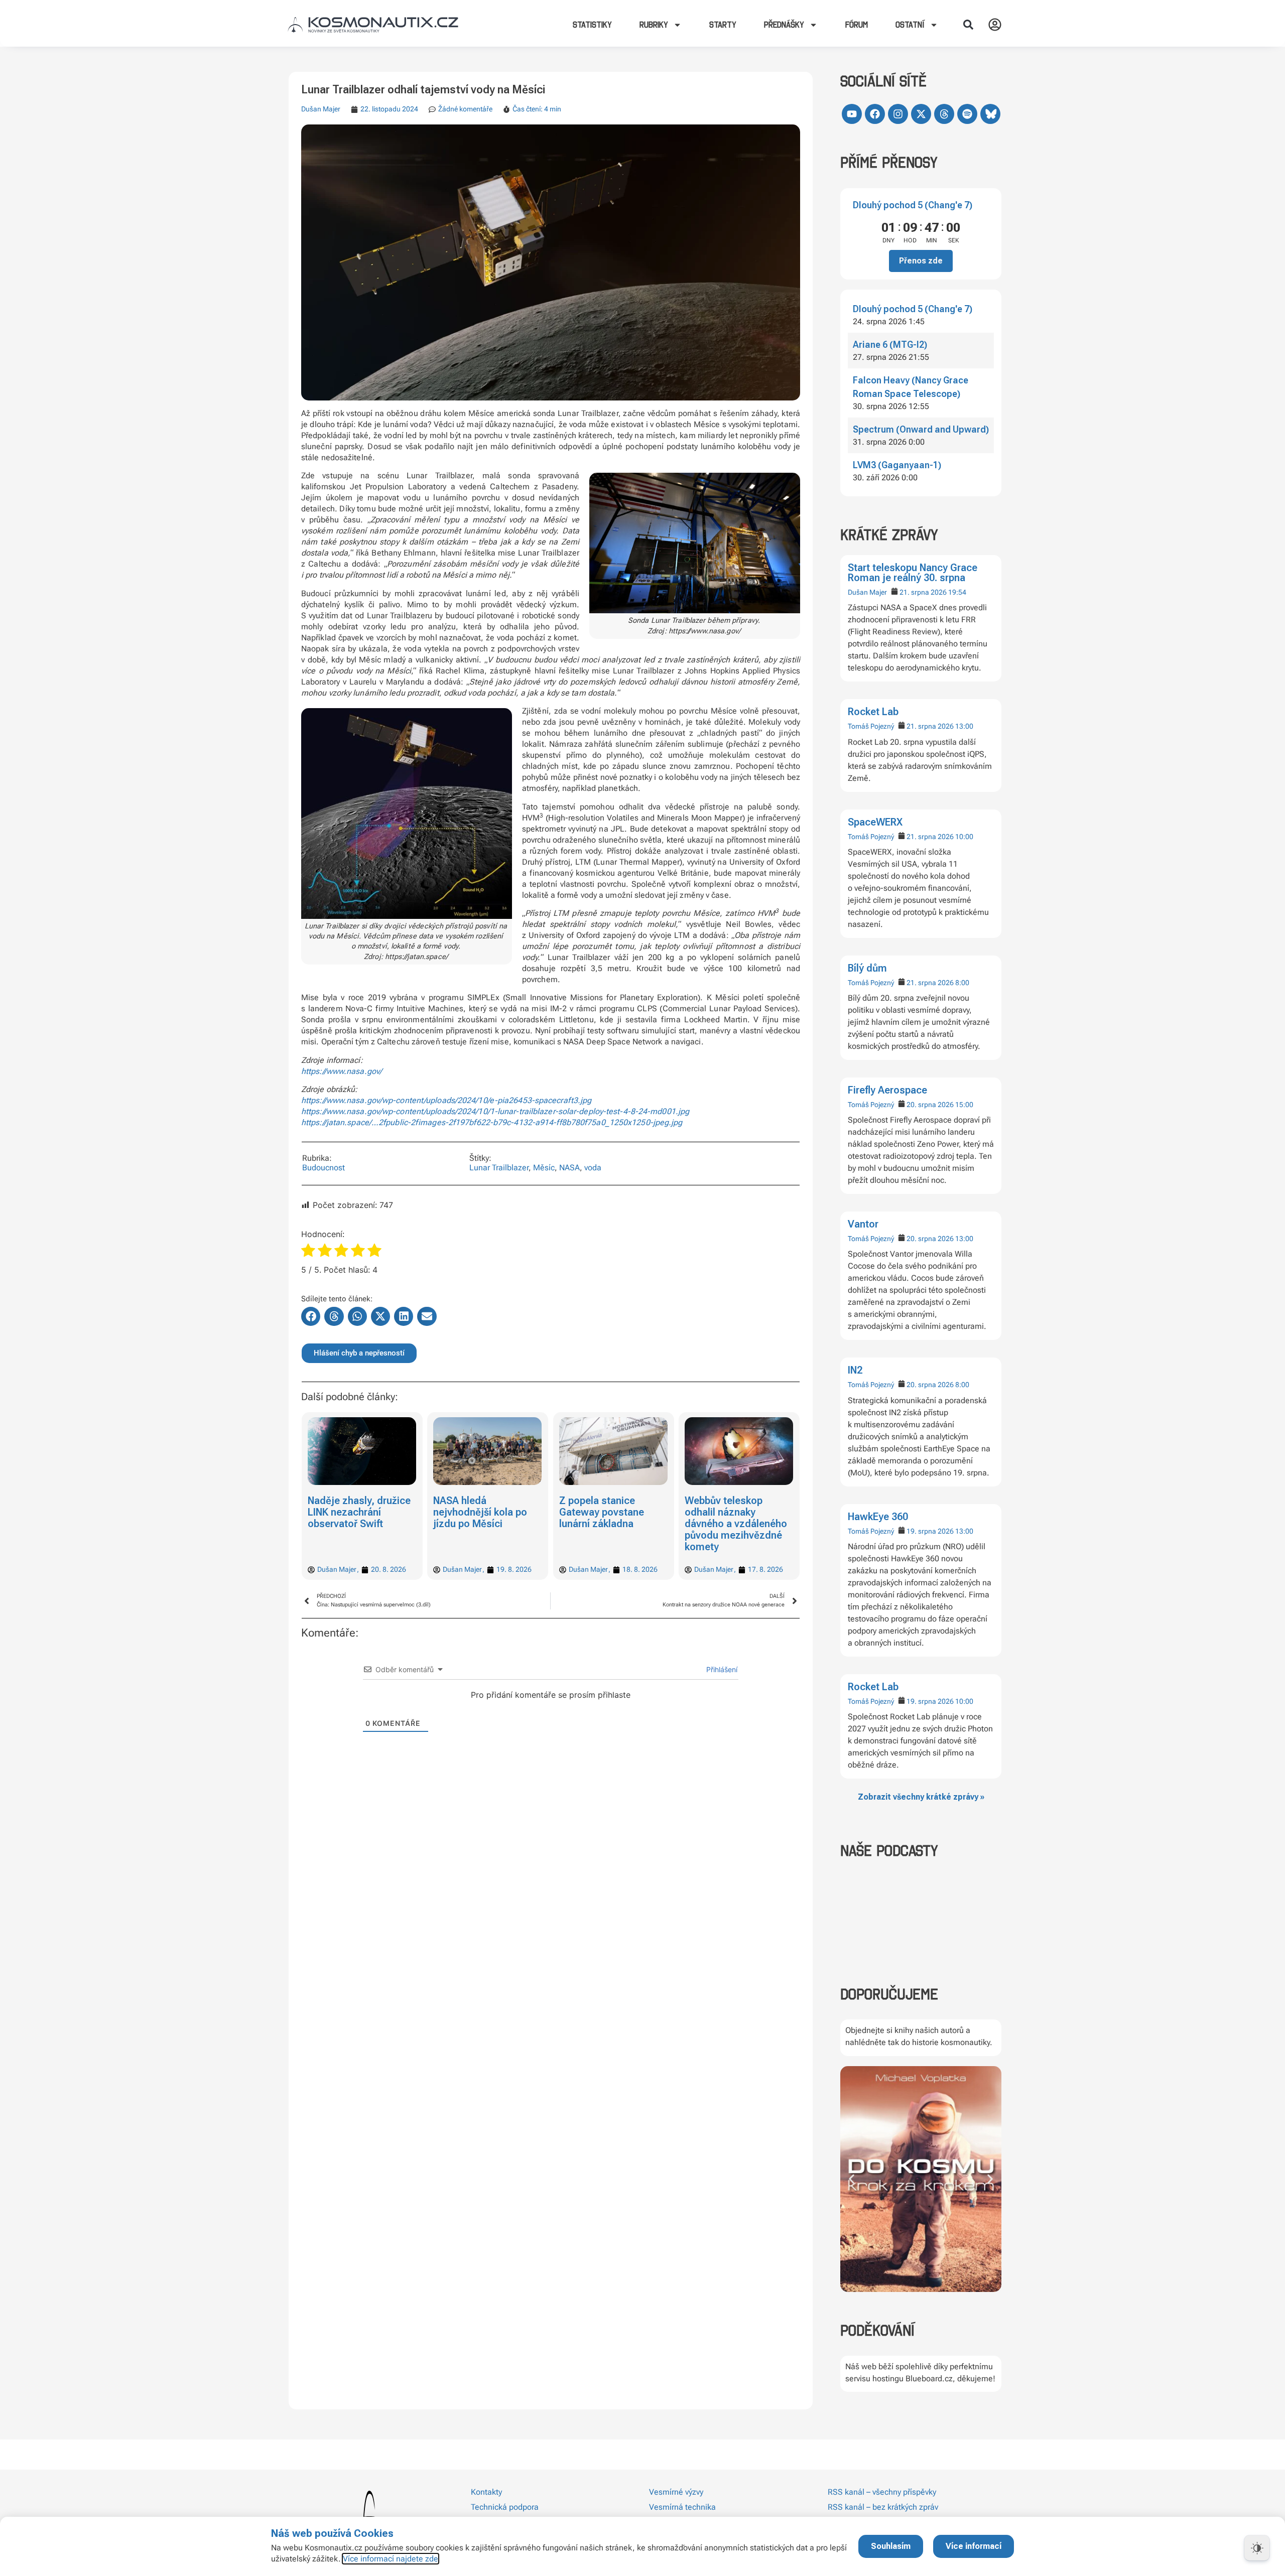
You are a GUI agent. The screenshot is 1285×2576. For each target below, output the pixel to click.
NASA (569, 1168)
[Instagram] (898, 114)
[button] (968, 25)
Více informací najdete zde (391, 2559)
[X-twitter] (921, 114)
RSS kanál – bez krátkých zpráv (883, 2507)
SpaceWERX (875, 822)
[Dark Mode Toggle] (1257, 2548)
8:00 (962, 983)
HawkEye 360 (878, 1517)
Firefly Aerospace (887, 1090)
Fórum (857, 25)
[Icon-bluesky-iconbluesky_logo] (990, 114)
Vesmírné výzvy (676, 2492)
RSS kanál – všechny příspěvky (882, 2492)
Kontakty (486, 2492)
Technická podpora (505, 2507)
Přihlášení (721, 1669)
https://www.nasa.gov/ (342, 1071)
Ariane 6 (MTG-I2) (890, 345)
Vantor (863, 1224)
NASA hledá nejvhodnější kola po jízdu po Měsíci (481, 1512)
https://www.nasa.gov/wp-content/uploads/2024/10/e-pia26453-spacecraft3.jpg (446, 1100)
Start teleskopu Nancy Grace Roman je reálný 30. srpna (913, 573)
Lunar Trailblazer (499, 1168)
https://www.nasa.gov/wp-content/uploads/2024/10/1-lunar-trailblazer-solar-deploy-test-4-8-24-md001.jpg (495, 1111)
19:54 (957, 592)
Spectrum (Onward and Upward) (921, 429)
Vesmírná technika (682, 2507)
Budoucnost (324, 1168)
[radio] (308, 1252)
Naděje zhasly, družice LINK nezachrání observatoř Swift (359, 1512)
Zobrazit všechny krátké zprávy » (921, 1797)
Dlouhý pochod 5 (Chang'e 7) (913, 205)
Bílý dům (867, 968)
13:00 (964, 726)
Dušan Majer (867, 592)
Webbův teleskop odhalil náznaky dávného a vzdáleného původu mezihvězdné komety (736, 1524)
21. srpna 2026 (923, 592)
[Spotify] (967, 114)
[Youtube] (852, 114)
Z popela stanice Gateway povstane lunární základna (602, 1512)
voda (593, 1168)
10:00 (964, 837)
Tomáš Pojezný (871, 726)
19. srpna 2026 (930, 1531)
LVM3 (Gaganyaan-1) (897, 465)
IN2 (855, 1370)
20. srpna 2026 (930, 1105)
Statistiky (592, 25)
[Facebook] (875, 114)
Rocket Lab (873, 712)
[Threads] (944, 114)
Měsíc (544, 1168)
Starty (723, 25)
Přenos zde (921, 261)
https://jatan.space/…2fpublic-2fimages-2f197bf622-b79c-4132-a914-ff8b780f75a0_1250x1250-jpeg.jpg (492, 1122)
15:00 (964, 1105)
